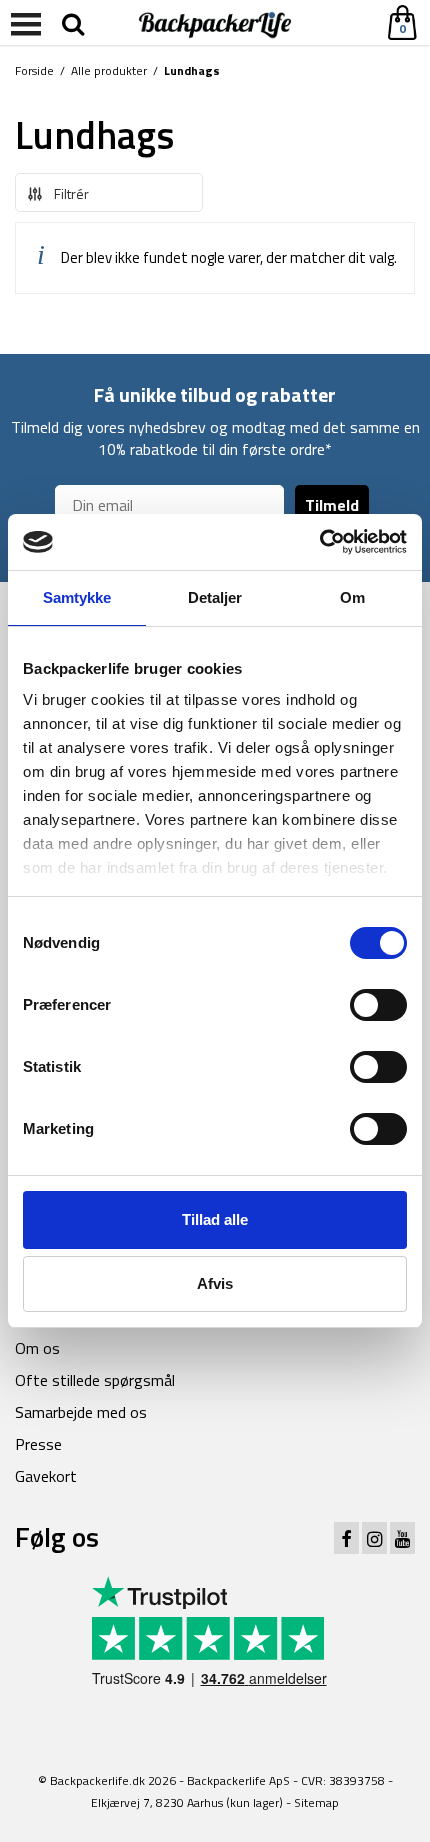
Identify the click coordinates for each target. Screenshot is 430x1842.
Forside (34, 70)
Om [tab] (352, 597)
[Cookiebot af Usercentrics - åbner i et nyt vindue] (319, 542)
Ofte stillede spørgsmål (95, 1380)
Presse (38, 1444)
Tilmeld (332, 505)
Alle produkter (109, 70)
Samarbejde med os (81, 1412)
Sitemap (316, 1802)
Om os (37, 1348)
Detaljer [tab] (215, 597)
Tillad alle (215, 1219)
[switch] (378, 1005)
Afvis (215, 1283)
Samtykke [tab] (77, 597)
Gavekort (46, 1476)
